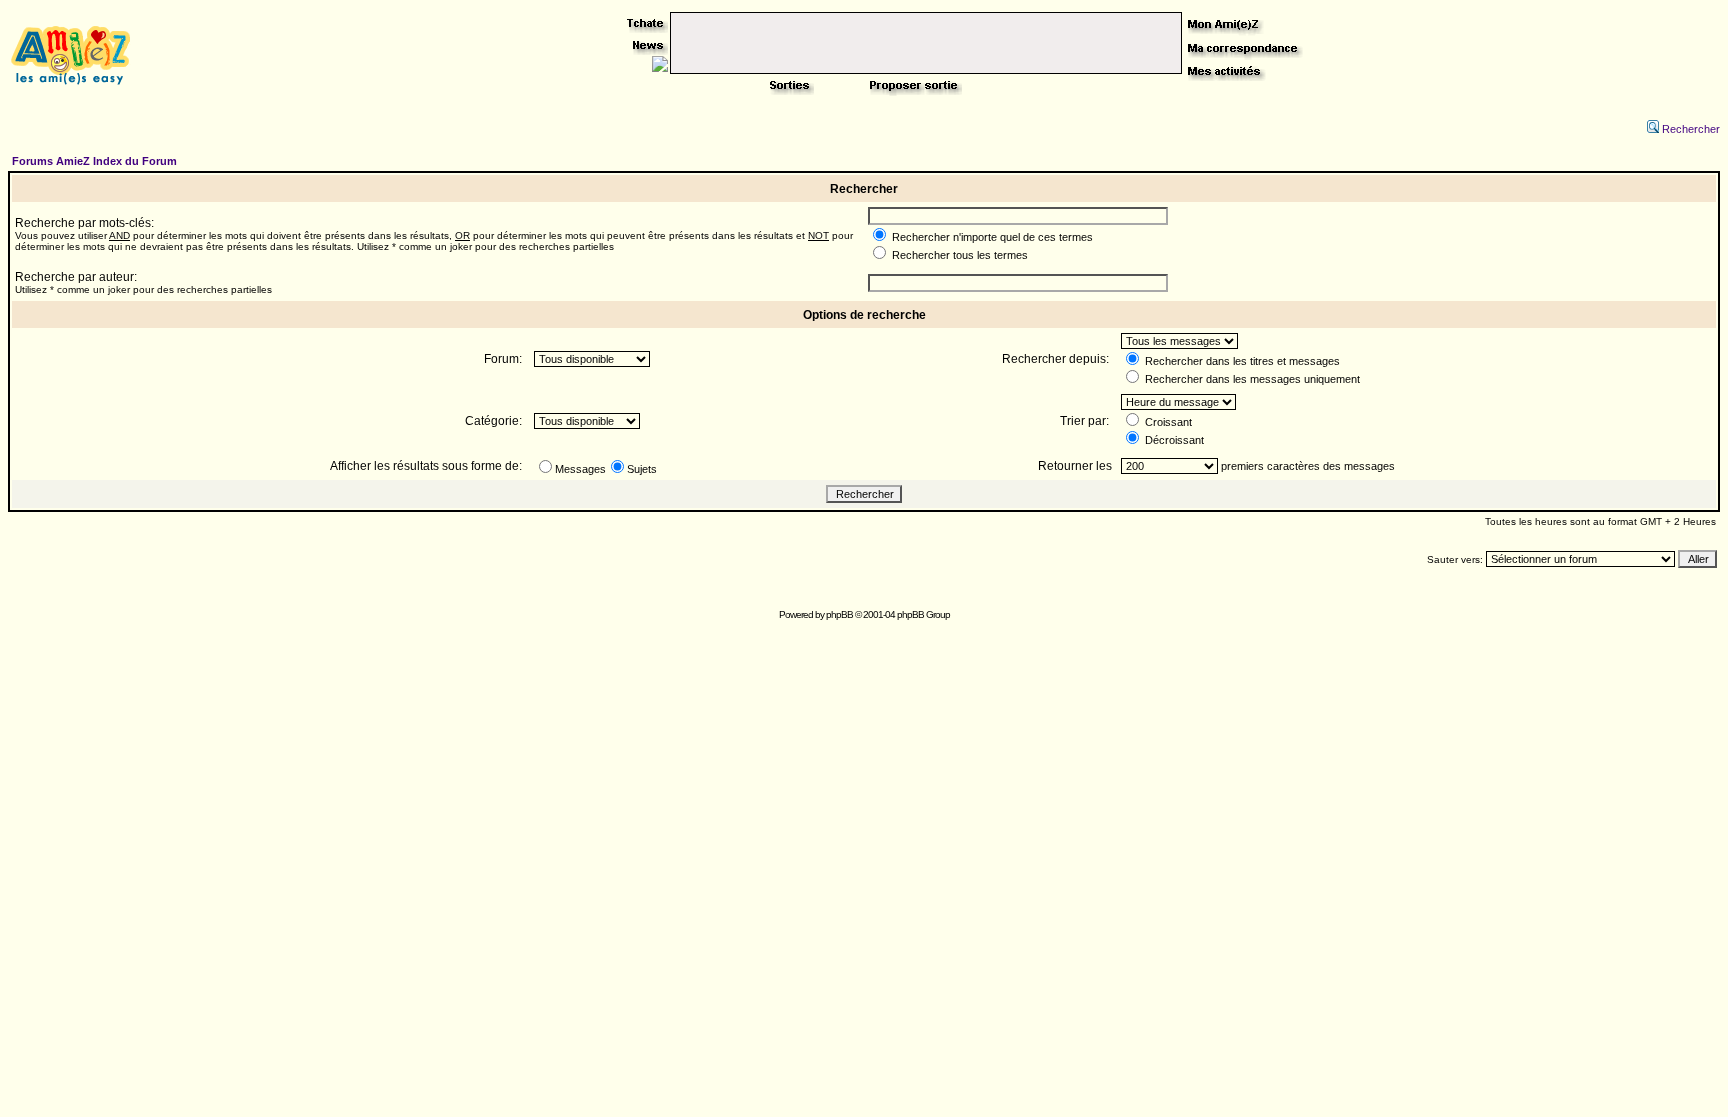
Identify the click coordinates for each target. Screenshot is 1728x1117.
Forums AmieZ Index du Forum (94, 161)
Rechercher (1691, 129)
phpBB (839, 614)
